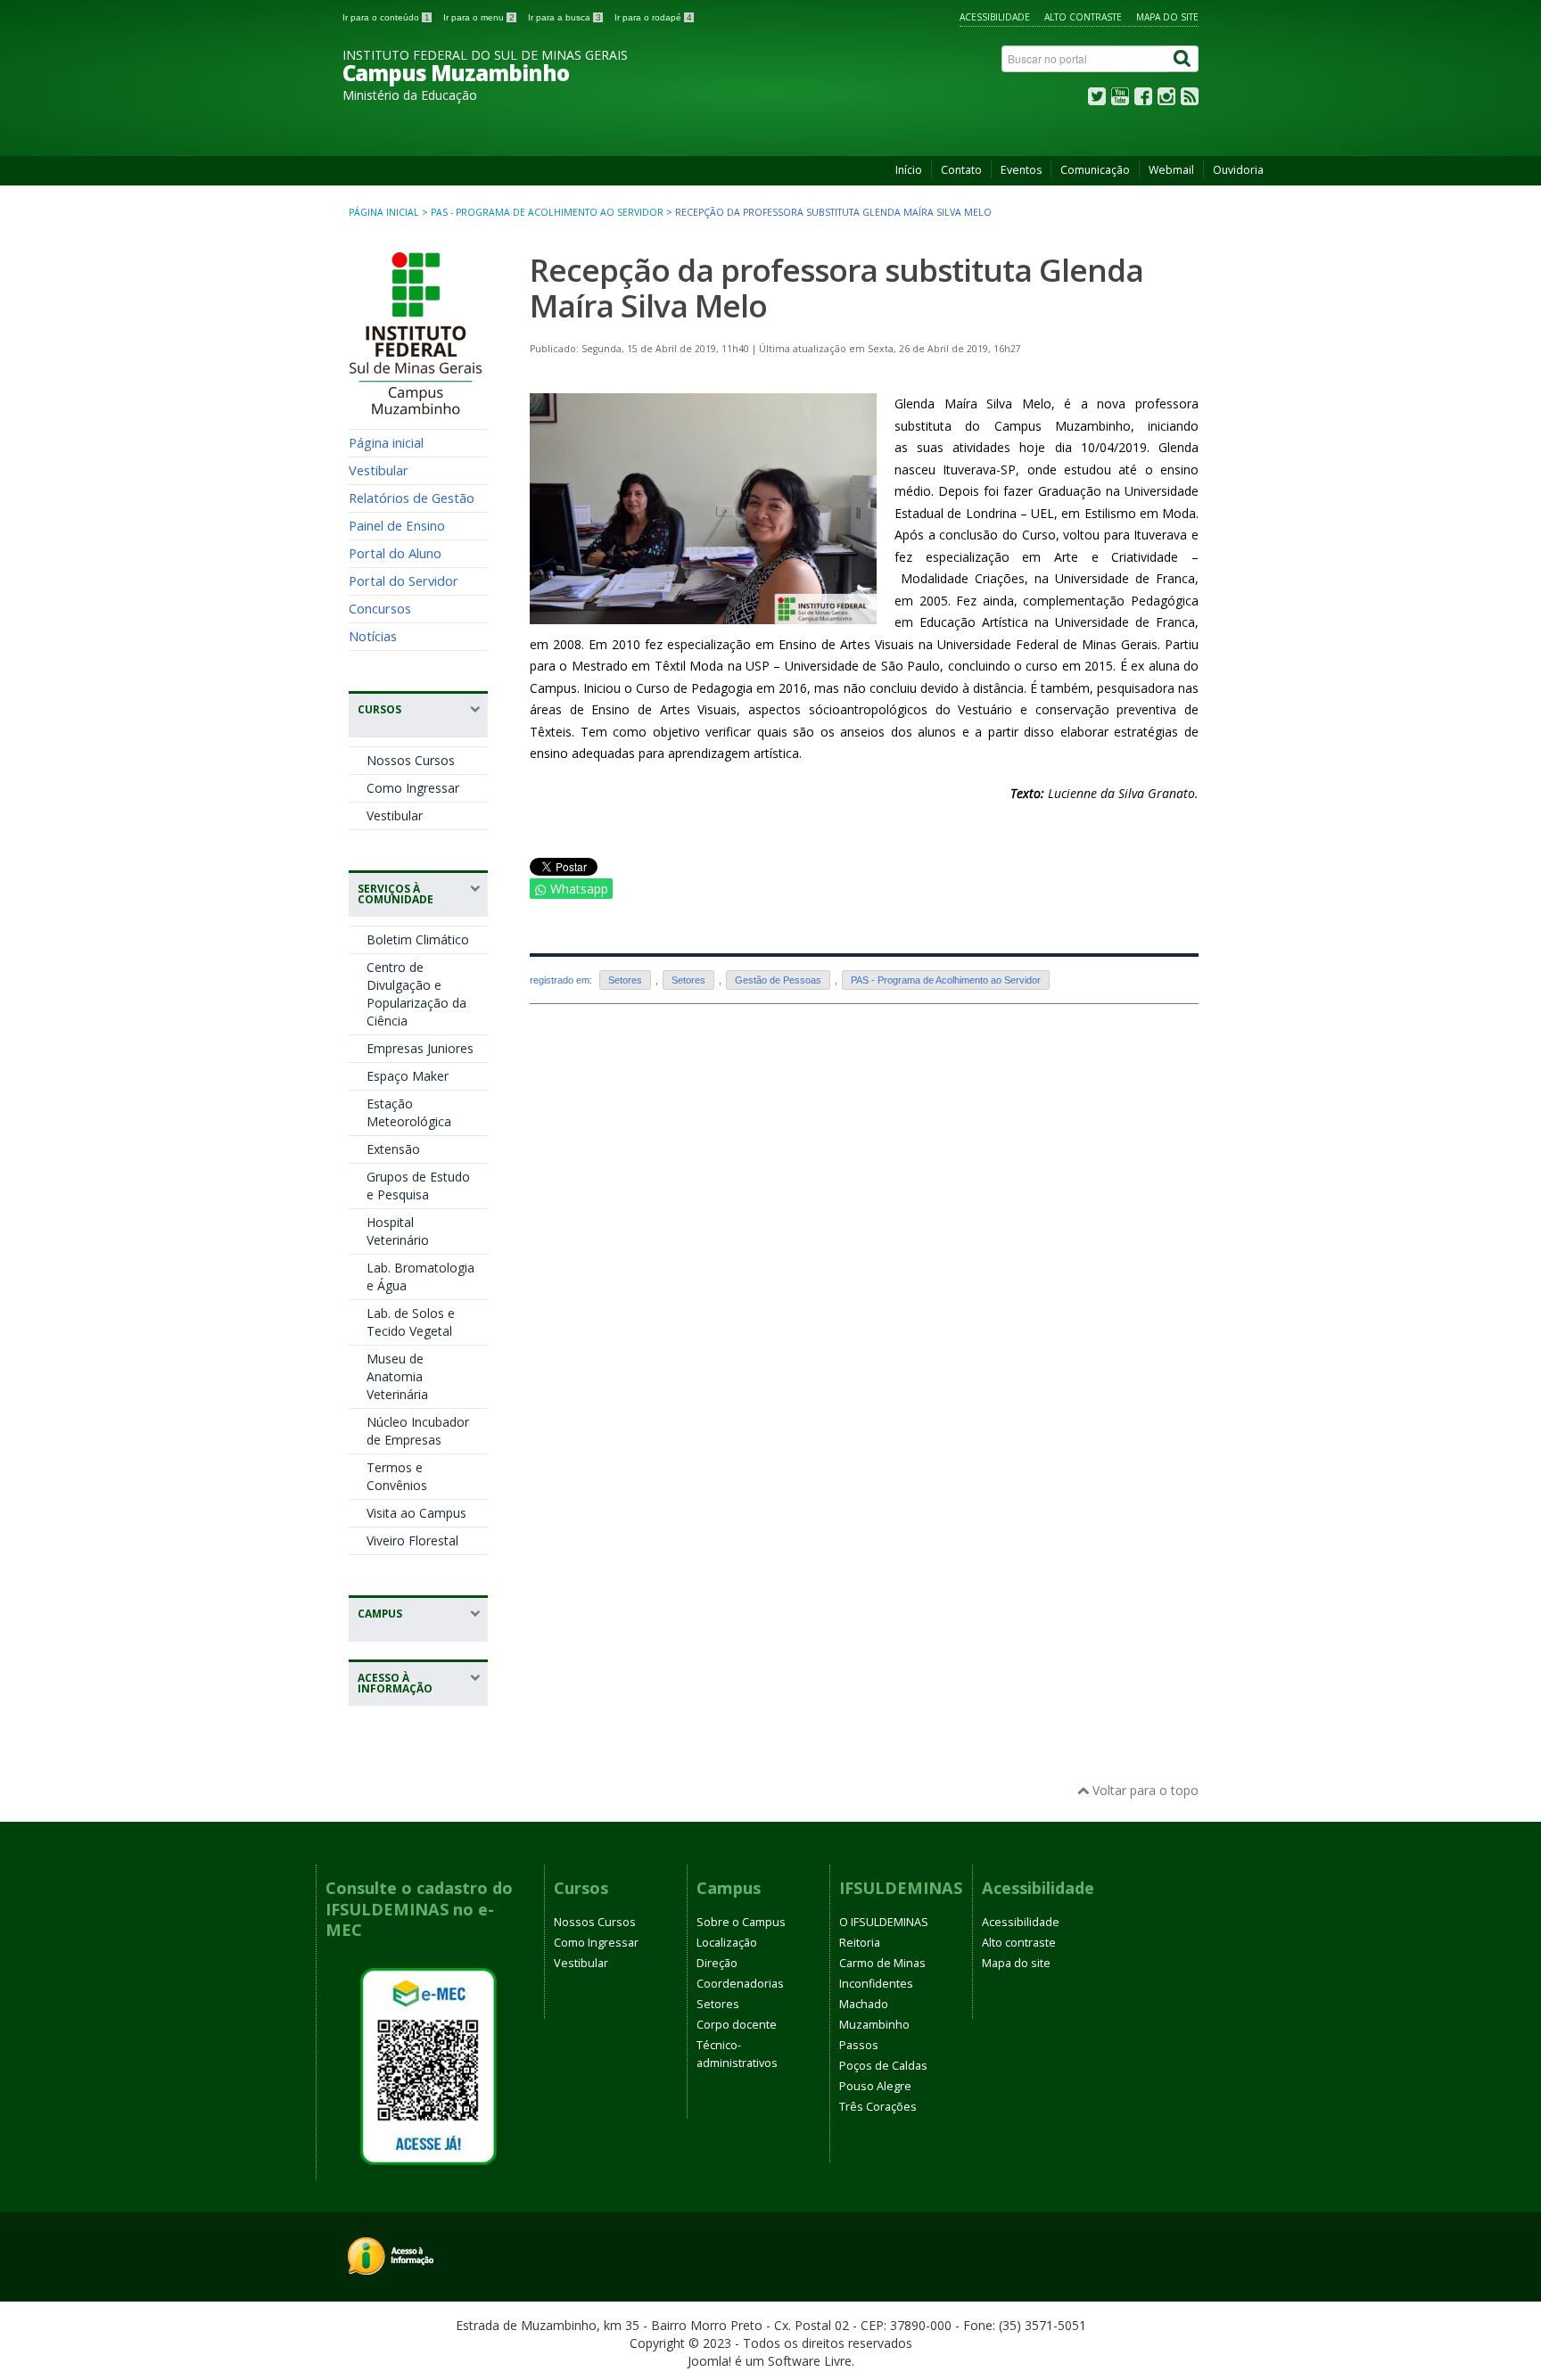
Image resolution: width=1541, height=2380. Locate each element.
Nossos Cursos (411, 760)
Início (909, 170)
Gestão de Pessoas (778, 980)
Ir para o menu (479, 17)
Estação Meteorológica (409, 1112)
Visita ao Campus (416, 1513)
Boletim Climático (418, 939)
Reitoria (860, 1943)
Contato (961, 170)
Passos (859, 2045)
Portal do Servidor (404, 581)
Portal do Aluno (395, 553)
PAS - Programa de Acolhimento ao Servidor (547, 212)
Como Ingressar (413, 788)
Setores (625, 980)
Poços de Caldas (883, 2066)
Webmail (1171, 170)
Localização (727, 1943)
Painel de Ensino (397, 525)
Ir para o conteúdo (386, 17)
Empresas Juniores (420, 1048)
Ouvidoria (1238, 170)
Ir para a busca (564, 17)
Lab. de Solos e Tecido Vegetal (411, 1322)
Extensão (393, 1149)
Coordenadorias (740, 1984)
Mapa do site (1167, 17)
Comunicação (1095, 170)
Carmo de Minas (882, 1963)
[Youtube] (1120, 100)
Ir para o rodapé (653, 17)
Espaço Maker (408, 1076)
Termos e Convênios (397, 1476)
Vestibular (379, 470)
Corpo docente (737, 2025)
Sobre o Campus (741, 1922)
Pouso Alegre (875, 2086)
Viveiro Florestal (412, 1540)
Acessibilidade (995, 17)
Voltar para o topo (1144, 1790)
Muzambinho (874, 2025)
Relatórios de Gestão (412, 498)
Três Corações (878, 2107)
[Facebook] (1143, 100)
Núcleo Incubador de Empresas (418, 1431)
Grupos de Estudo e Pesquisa (418, 1186)
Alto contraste (1083, 17)
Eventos (1021, 170)
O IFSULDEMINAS (884, 1922)
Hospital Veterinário (398, 1231)
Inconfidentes (876, 1984)
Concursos (380, 608)
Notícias (373, 636)
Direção (717, 1963)
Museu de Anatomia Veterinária (397, 1376)
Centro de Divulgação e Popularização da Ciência (416, 994)
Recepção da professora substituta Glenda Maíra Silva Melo (836, 288)
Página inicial (384, 212)
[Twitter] (1097, 100)
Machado (864, 2004)
